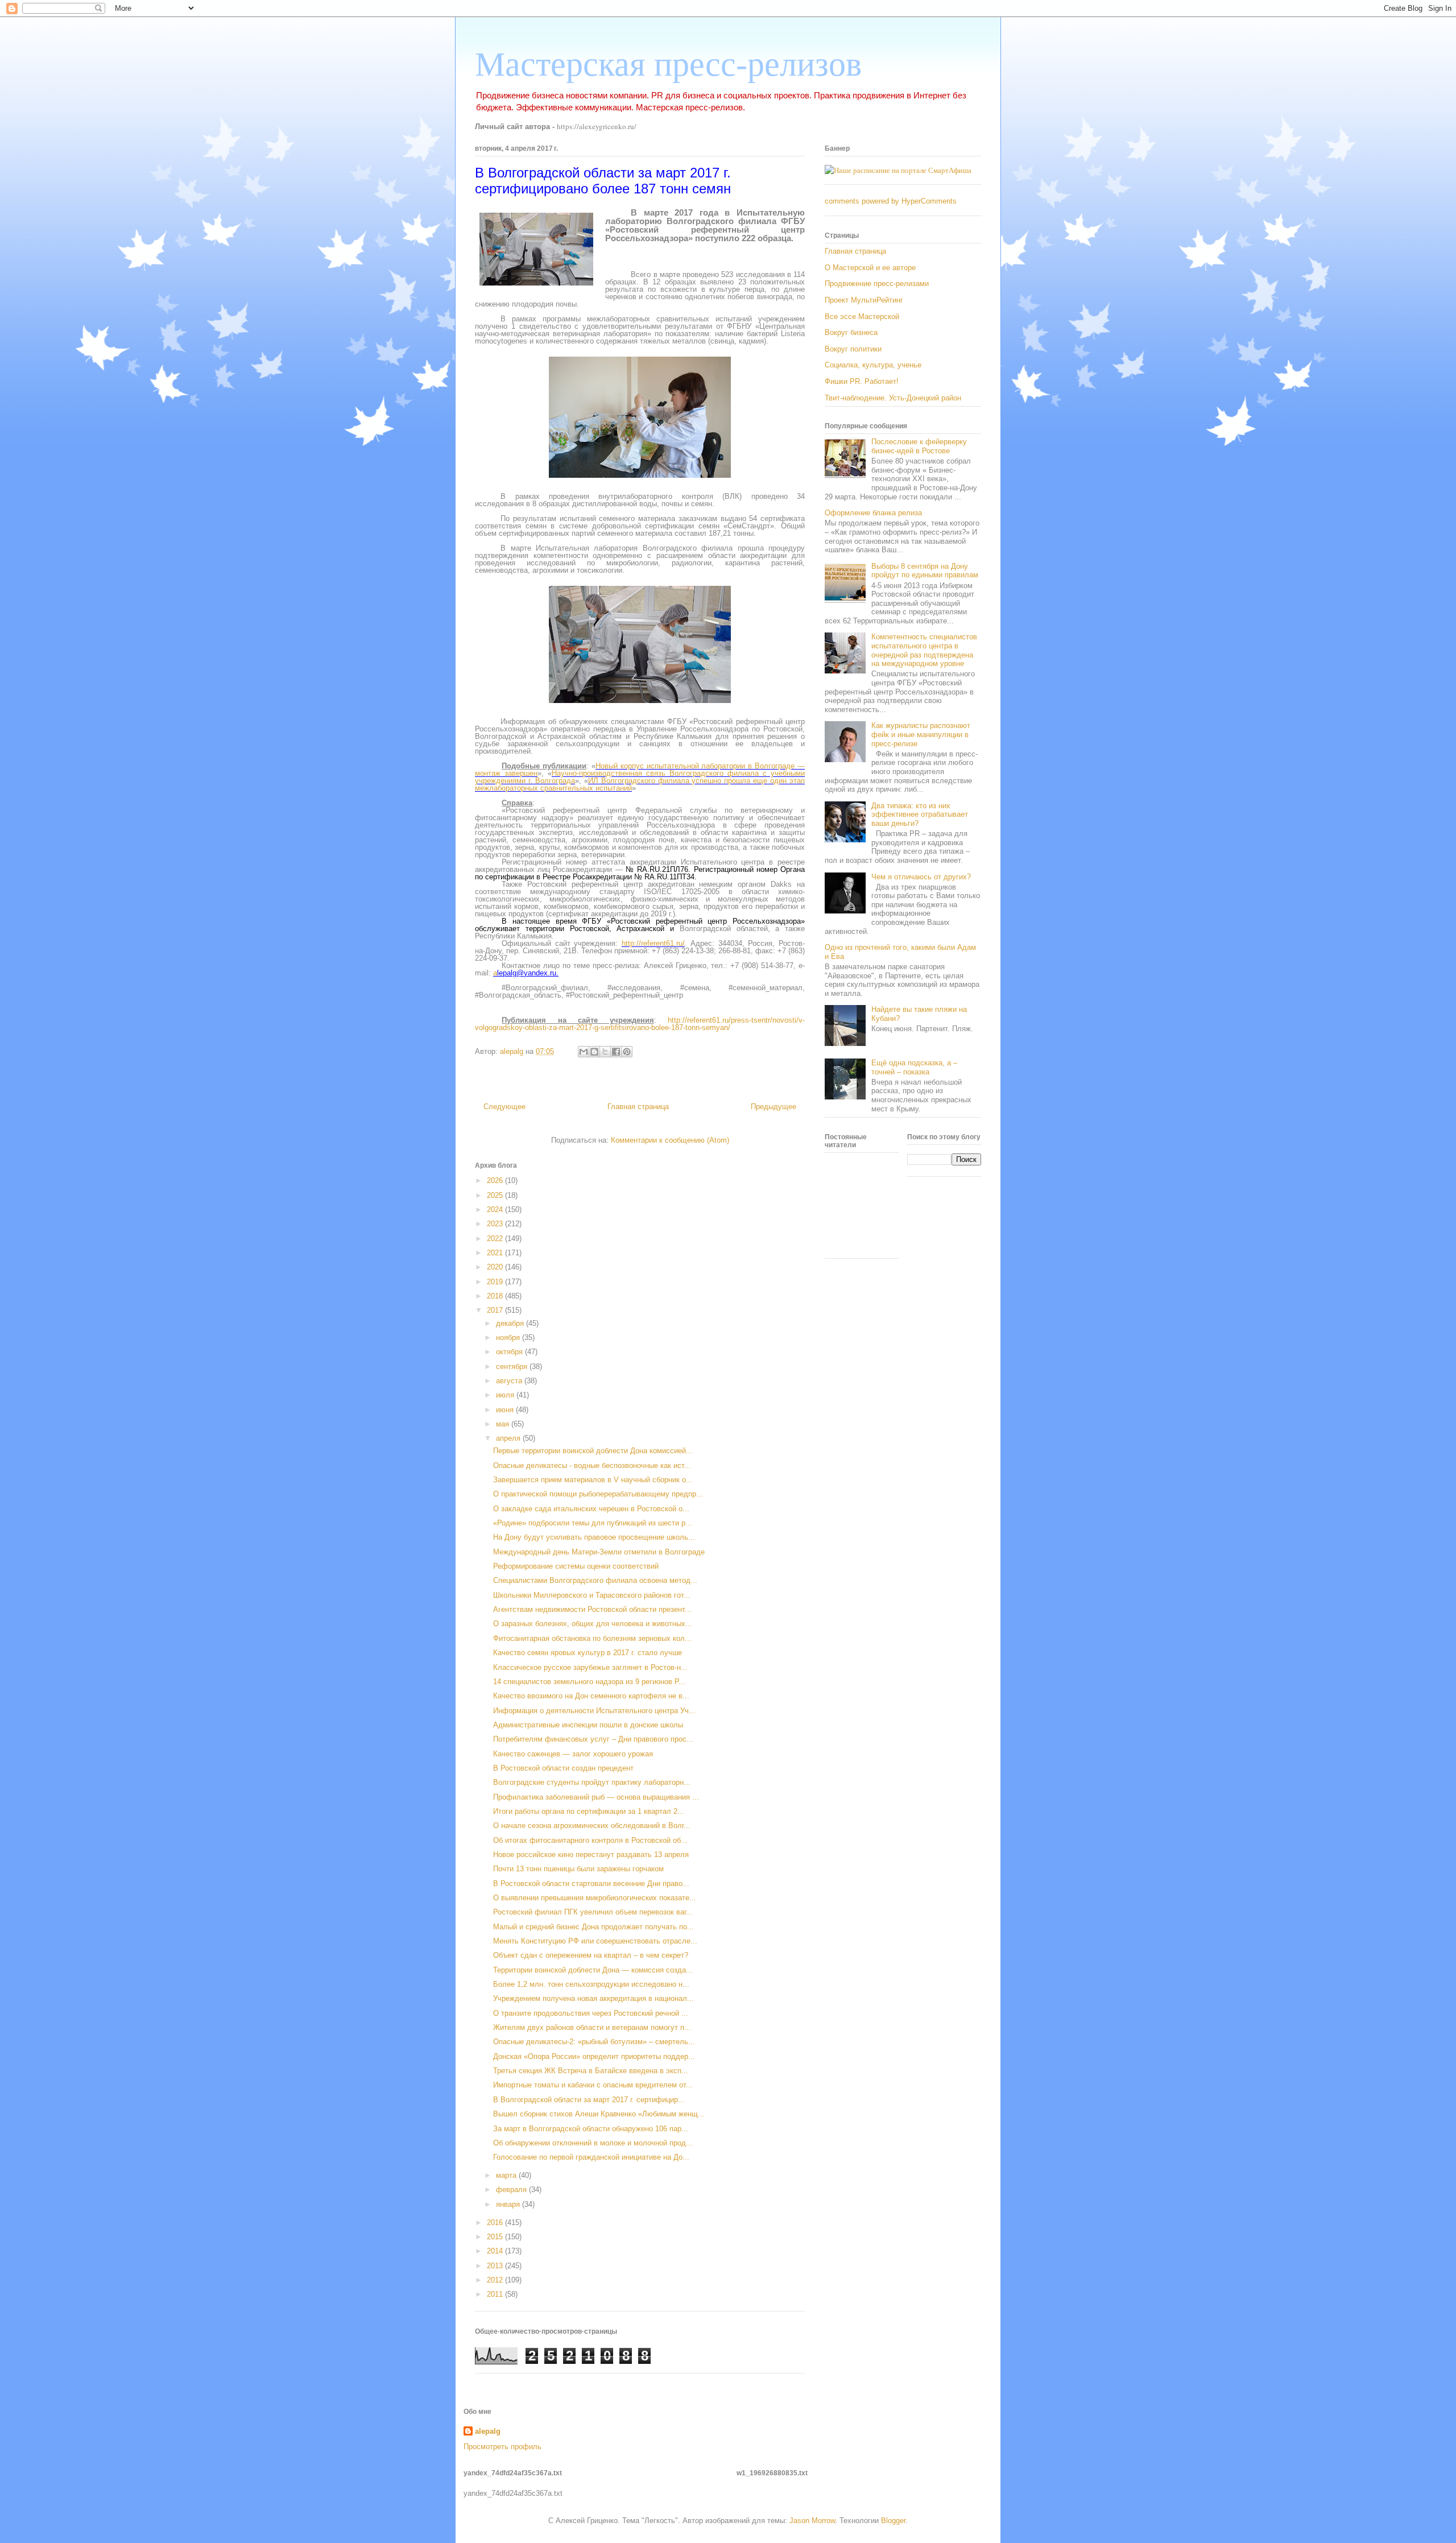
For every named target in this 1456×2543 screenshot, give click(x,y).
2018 (496, 1296)
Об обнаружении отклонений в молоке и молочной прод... (593, 2143)
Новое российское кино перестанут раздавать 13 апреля (591, 1854)
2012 (496, 2280)
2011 (496, 2294)
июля (506, 1395)
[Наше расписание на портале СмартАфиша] (898, 170)
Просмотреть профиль (502, 2447)
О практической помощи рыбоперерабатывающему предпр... (598, 1494)
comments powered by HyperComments (891, 201)
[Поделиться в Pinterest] (627, 1052)
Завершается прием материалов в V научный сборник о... (593, 1480)
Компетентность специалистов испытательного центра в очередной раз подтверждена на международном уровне (924, 650)
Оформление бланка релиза (873, 513)
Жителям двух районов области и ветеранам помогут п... (592, 2027)
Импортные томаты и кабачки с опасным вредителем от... (593, 2085)
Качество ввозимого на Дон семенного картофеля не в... (591, 1696)
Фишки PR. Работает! (862, 381)
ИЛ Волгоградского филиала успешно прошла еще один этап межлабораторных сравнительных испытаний (640, 784)
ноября (509, 1337)
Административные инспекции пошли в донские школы (588, 1725)
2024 (496, 1210)
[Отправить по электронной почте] (584, 1052)
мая (504, 1424)
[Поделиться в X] (605, 1052)
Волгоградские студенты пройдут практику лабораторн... (592, 1782)
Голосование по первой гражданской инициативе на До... (591, 2157)
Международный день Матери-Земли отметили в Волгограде (599, 1552)
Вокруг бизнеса (851, 332)
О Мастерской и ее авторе (870, 268)
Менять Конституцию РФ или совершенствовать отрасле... (595, 1941)
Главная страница (638, 1107)
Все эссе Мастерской (862, 317)
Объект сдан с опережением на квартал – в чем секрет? (591, 1955)
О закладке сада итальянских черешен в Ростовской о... (591, 1509)
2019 (496, 1282)
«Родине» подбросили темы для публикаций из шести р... (593, 1523)
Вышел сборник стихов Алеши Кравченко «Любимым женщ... (599, 2114)
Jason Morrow (812, 2521)
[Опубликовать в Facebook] (616, 1052)
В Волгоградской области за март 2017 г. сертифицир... (589, 2100)
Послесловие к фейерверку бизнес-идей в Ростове (919, 446)
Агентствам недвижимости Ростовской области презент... (592, 1609)
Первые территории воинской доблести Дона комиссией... (593, 1451)
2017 (496, 1310)
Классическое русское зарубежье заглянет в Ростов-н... (590, 1667)
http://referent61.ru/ (653, 943)
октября (510, 1352)
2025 (496, 1195)
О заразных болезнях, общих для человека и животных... (593, 1624)
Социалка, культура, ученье (873, 365)
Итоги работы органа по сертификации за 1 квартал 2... (589, 1811)
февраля (512, 2190)
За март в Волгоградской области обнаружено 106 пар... (591, 2129)
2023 (496, 1224)
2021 (496, 1253)
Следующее (504, 1107)
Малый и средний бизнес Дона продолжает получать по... (593, 1927)
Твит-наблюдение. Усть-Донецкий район (893, 398)
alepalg (488, 2431)
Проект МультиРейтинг (864, 300)
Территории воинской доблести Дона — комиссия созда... (593, 1970)
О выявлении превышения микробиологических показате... (595, 1898)
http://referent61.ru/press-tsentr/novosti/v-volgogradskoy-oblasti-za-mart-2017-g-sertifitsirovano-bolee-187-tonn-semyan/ (640, 1024)
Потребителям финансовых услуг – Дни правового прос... (593, 1739)
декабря (511, 1323)
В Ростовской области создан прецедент (563, 1768)
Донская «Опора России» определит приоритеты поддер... (594, 2056)
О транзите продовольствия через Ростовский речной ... (591, 2013)
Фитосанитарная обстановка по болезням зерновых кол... (592, 1638)
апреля (509, 1438)
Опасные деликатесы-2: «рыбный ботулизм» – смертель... (594, 2042)
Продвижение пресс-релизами (877, 284)
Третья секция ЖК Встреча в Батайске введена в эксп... (591, 2071)
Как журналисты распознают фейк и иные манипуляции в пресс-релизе (921, 734)
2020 (496, 1267)
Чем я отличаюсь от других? (921, 877)
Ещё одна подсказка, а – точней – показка (914, 1067)
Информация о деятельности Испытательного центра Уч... (594, 1711)
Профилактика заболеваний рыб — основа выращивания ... (596, 1797)
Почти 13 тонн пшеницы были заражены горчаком (578, 1869)
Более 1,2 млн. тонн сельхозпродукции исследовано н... (591, 1984)
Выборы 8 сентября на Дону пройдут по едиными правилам (925, 571)
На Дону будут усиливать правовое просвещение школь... (594, 1537)
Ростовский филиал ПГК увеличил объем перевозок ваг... (593, 1912)
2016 (496, 2222)
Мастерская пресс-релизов (668, 64)
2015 (496, 2237)
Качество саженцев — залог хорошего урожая (573, 1754)
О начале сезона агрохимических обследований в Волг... (592, 1825)
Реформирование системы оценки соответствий (576, 1566)
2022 (496, 1239)
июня (506, 1410)
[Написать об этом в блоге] (594, 1052)
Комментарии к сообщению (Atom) (670, 1140)
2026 (496, 1180)
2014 (496, 2251)
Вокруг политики (853, 349)
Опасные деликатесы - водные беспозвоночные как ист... (592, 1465)
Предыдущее (773, 1107)
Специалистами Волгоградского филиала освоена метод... (595, 1580)
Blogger (893, 2521)
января (509, 2204)
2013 (496, 2266)
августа (510, 1381)
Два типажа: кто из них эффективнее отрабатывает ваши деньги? (920, 814)
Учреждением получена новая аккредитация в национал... (593, 1998)
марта (507, 2175)
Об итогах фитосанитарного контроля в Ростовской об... (590, 1840)
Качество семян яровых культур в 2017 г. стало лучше (588, 1653)
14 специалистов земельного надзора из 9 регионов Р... (589, 1682)
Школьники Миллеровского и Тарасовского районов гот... (592, 1595)
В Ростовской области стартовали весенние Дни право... (591, 1884)
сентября (513, 1366)
